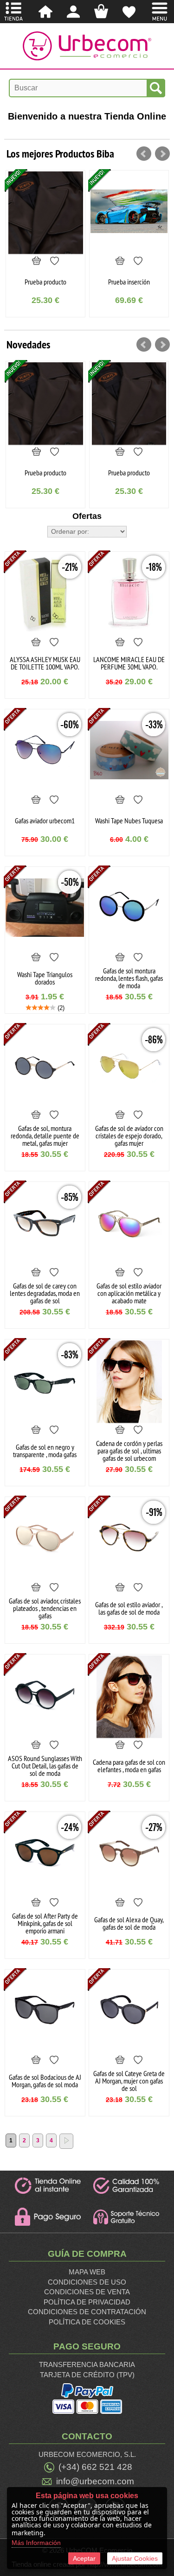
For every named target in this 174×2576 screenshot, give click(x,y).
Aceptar (84, 2558)
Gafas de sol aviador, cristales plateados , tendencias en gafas (45, 1608)
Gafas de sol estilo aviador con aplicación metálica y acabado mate (129, 1293)
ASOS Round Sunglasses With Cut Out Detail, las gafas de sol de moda (45, 1766)
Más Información (36, 2543)
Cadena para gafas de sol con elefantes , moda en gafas (129, 1766)
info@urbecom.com (95, 2481)
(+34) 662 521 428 (95, 2467)
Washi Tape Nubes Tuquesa (129, 821)
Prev (144, 154)
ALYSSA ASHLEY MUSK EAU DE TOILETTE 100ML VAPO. (45, 663)
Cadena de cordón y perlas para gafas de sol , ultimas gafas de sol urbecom (129, 1451)
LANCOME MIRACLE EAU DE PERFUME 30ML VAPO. (129, 663)
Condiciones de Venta (87, 2292)
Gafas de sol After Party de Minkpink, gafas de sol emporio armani (45, 1923)
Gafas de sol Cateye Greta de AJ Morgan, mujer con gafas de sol (129, 2081)
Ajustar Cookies (135, 2558)
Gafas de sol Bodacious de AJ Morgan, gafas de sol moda (45, 2081)
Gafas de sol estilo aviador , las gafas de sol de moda (129, 1608)
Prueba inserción (45, 282)
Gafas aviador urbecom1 (45, 821)
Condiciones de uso (87, 2282)
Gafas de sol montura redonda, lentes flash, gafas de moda (129, 978)
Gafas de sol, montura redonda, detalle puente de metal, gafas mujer (45, 1136)
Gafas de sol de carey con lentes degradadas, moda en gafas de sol (45, 1293)
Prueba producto (45, 473)
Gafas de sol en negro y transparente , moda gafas (45, 1451)
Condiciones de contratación (87, 2312)
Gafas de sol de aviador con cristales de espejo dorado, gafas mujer (129, 1136)
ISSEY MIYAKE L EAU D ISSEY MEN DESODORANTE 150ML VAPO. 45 (129, 282)
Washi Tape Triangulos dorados (45, 978)
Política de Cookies (87, 2322)
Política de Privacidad (87, 2302)
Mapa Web (87, 2272)
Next (162, 154)
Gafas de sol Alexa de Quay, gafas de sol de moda (129, 1923)
